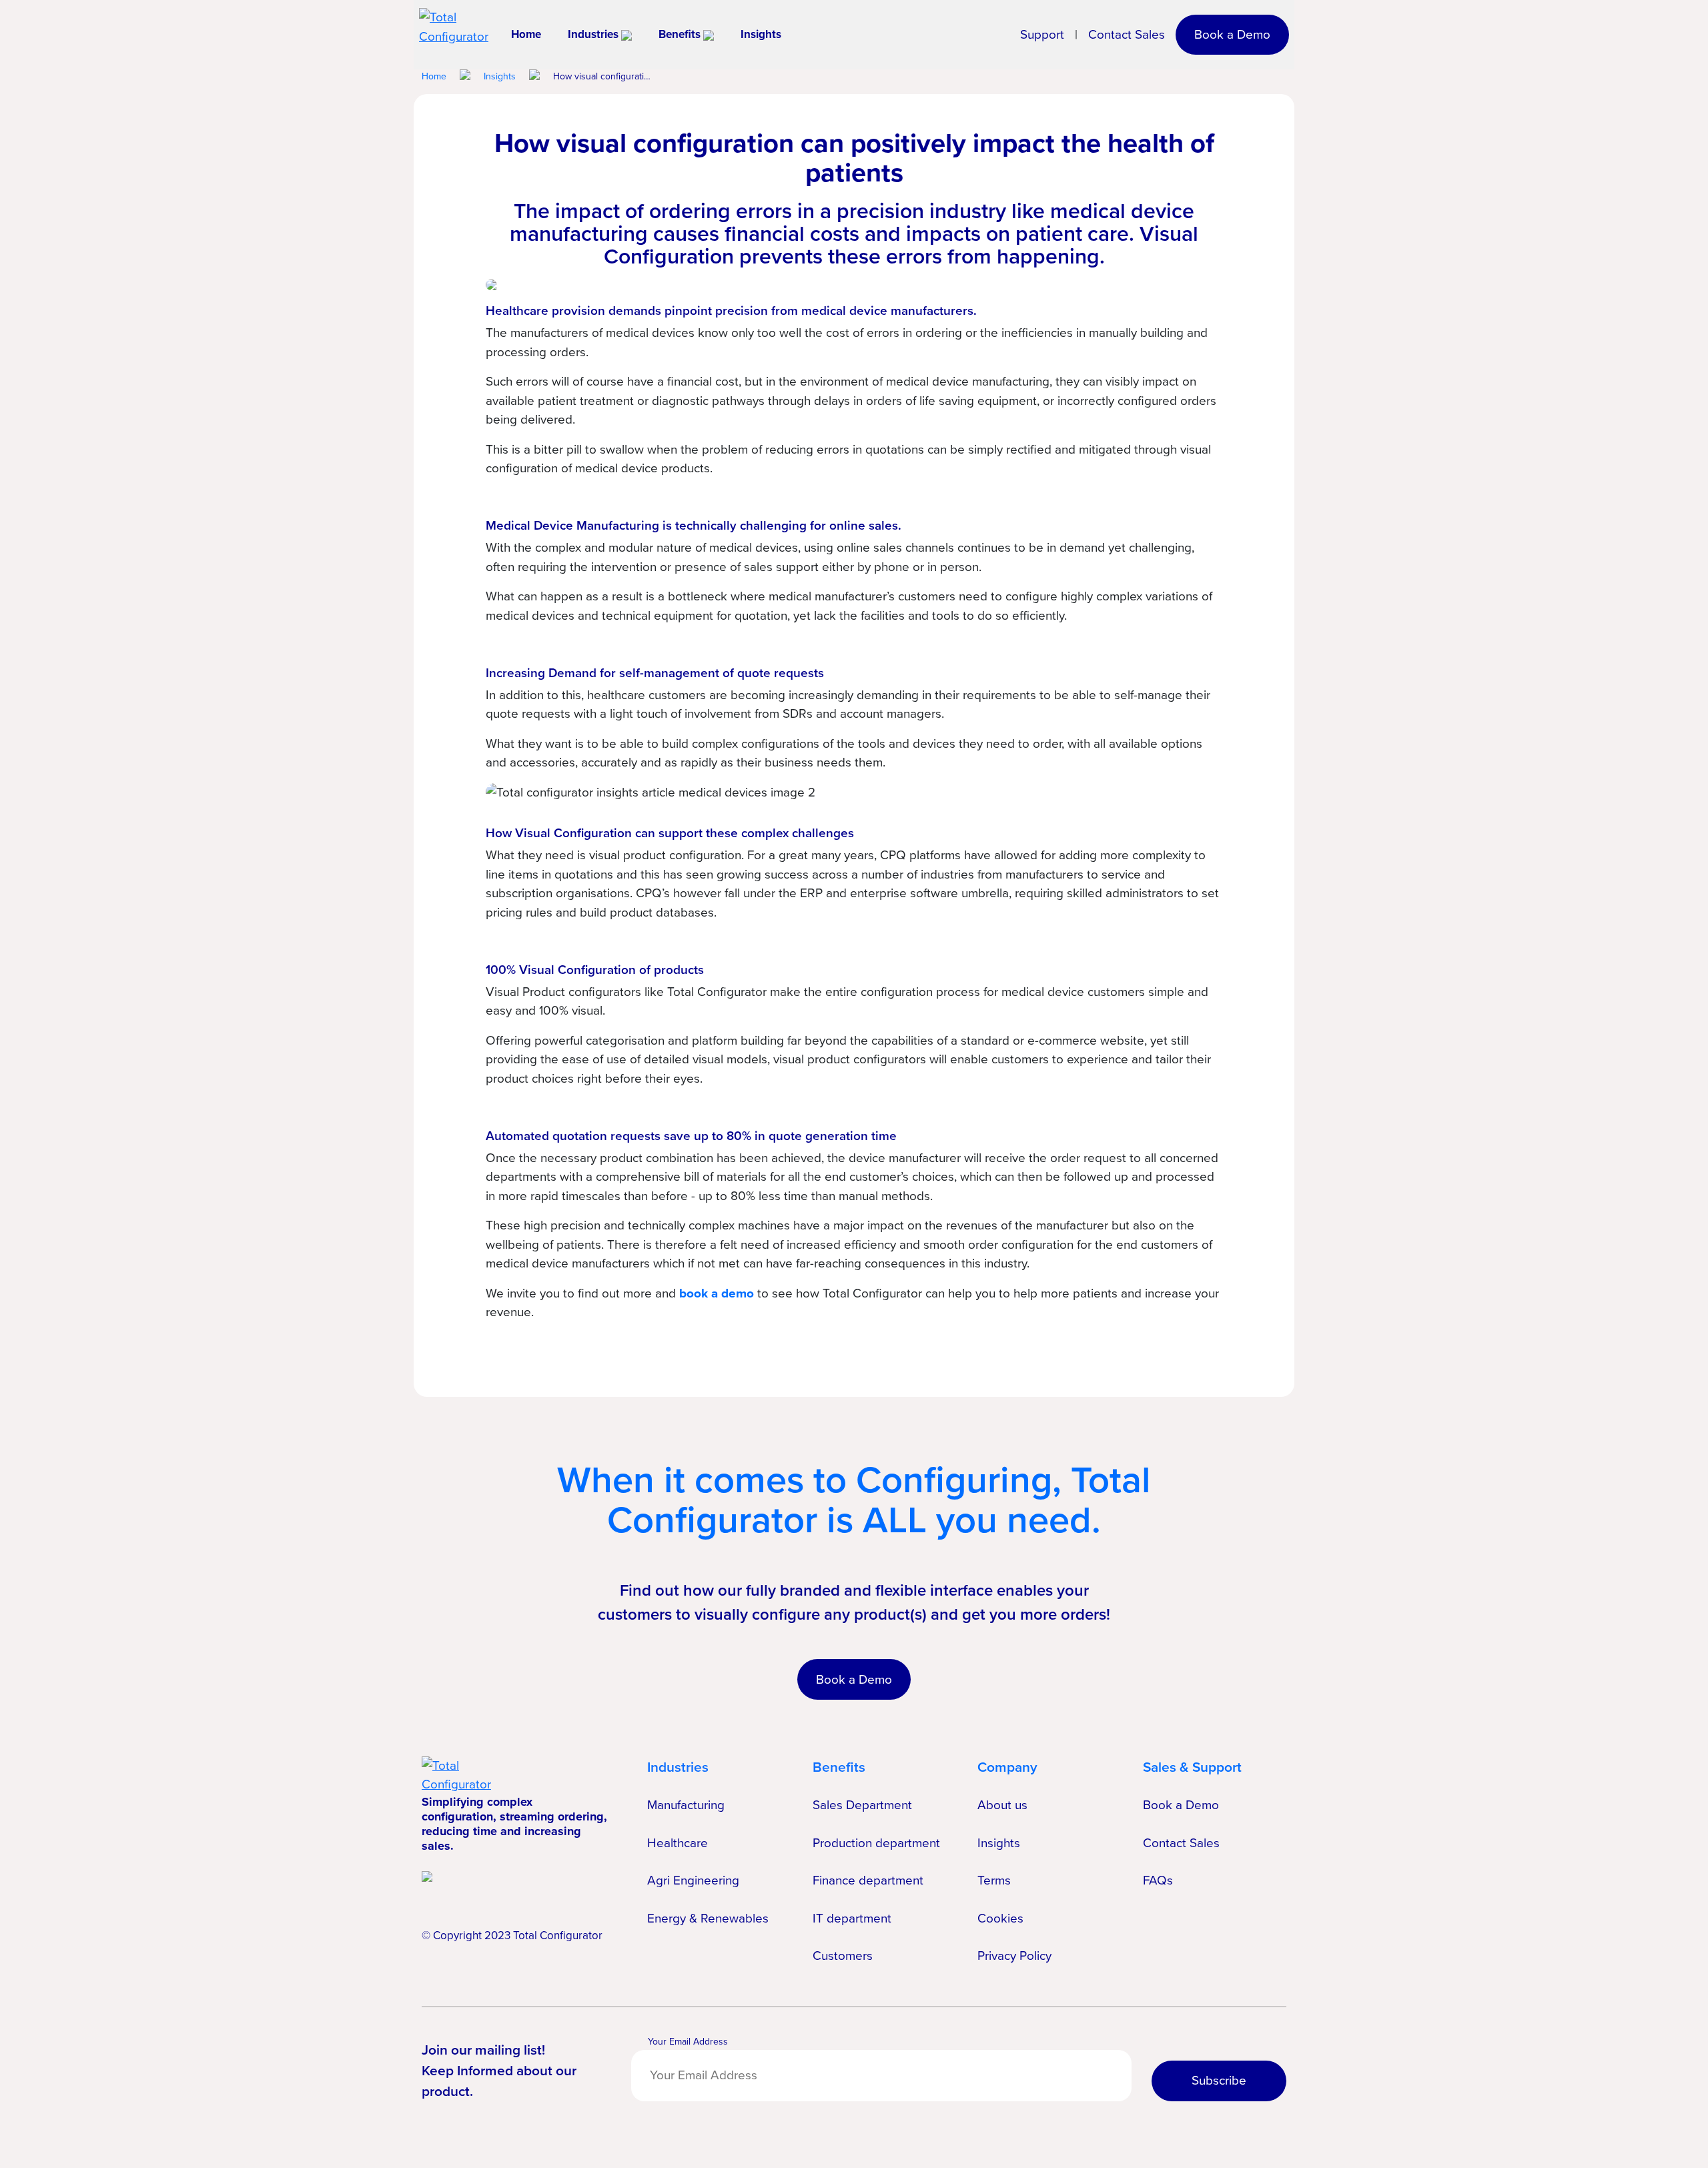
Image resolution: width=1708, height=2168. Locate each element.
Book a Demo (1232, 34)
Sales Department (862, 1805)
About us (1002, 1805)
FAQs (1158, 1880)
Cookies (1000, 1918)
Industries (593, 34)
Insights (761, 34)
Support (1042, 35)
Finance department (868, 1880)
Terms (994, 1880)
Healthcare (678, 1843)
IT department (852, 1918)
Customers (843, 1956)
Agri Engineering (693, 1880)
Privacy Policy (1014, 1956)
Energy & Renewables (708, 1918)
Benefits (680, 34)
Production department (876, 1843)
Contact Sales (1127, 35)
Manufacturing (686, 1805)
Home (526, 34)
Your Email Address (688, 2042)
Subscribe (1219, 2080)
